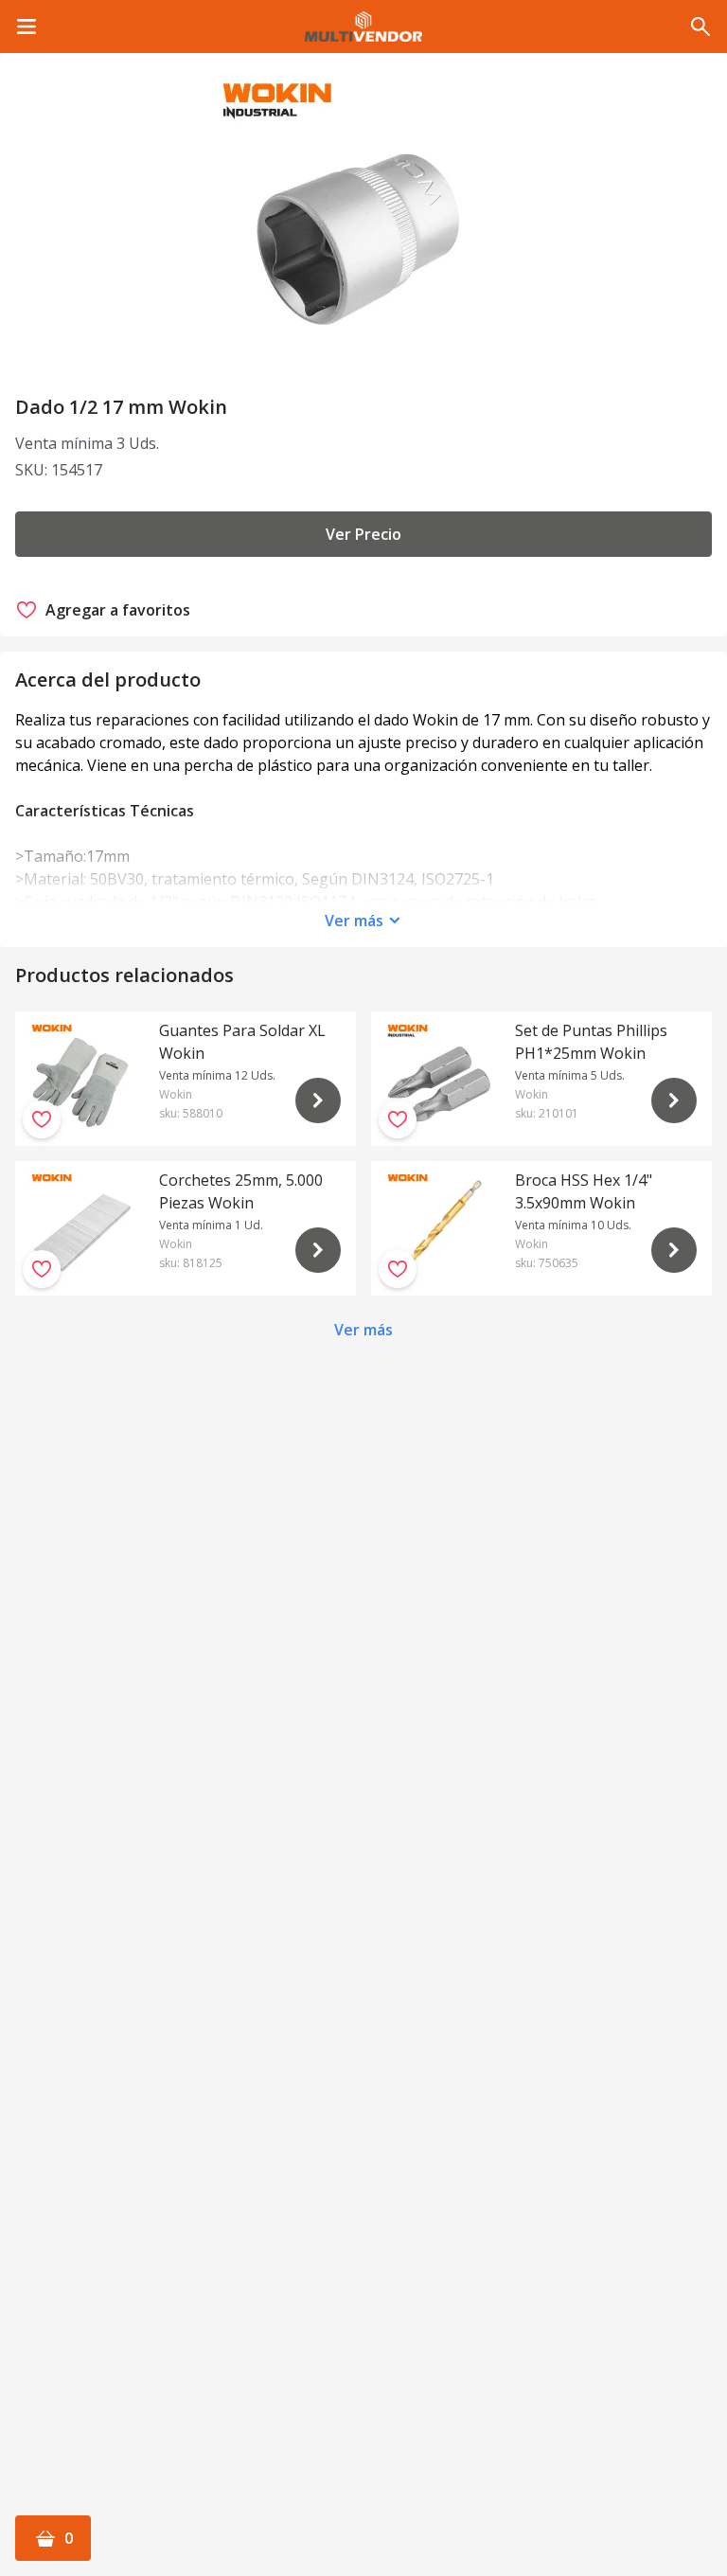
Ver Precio (363, 534)
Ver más (354, 921)
